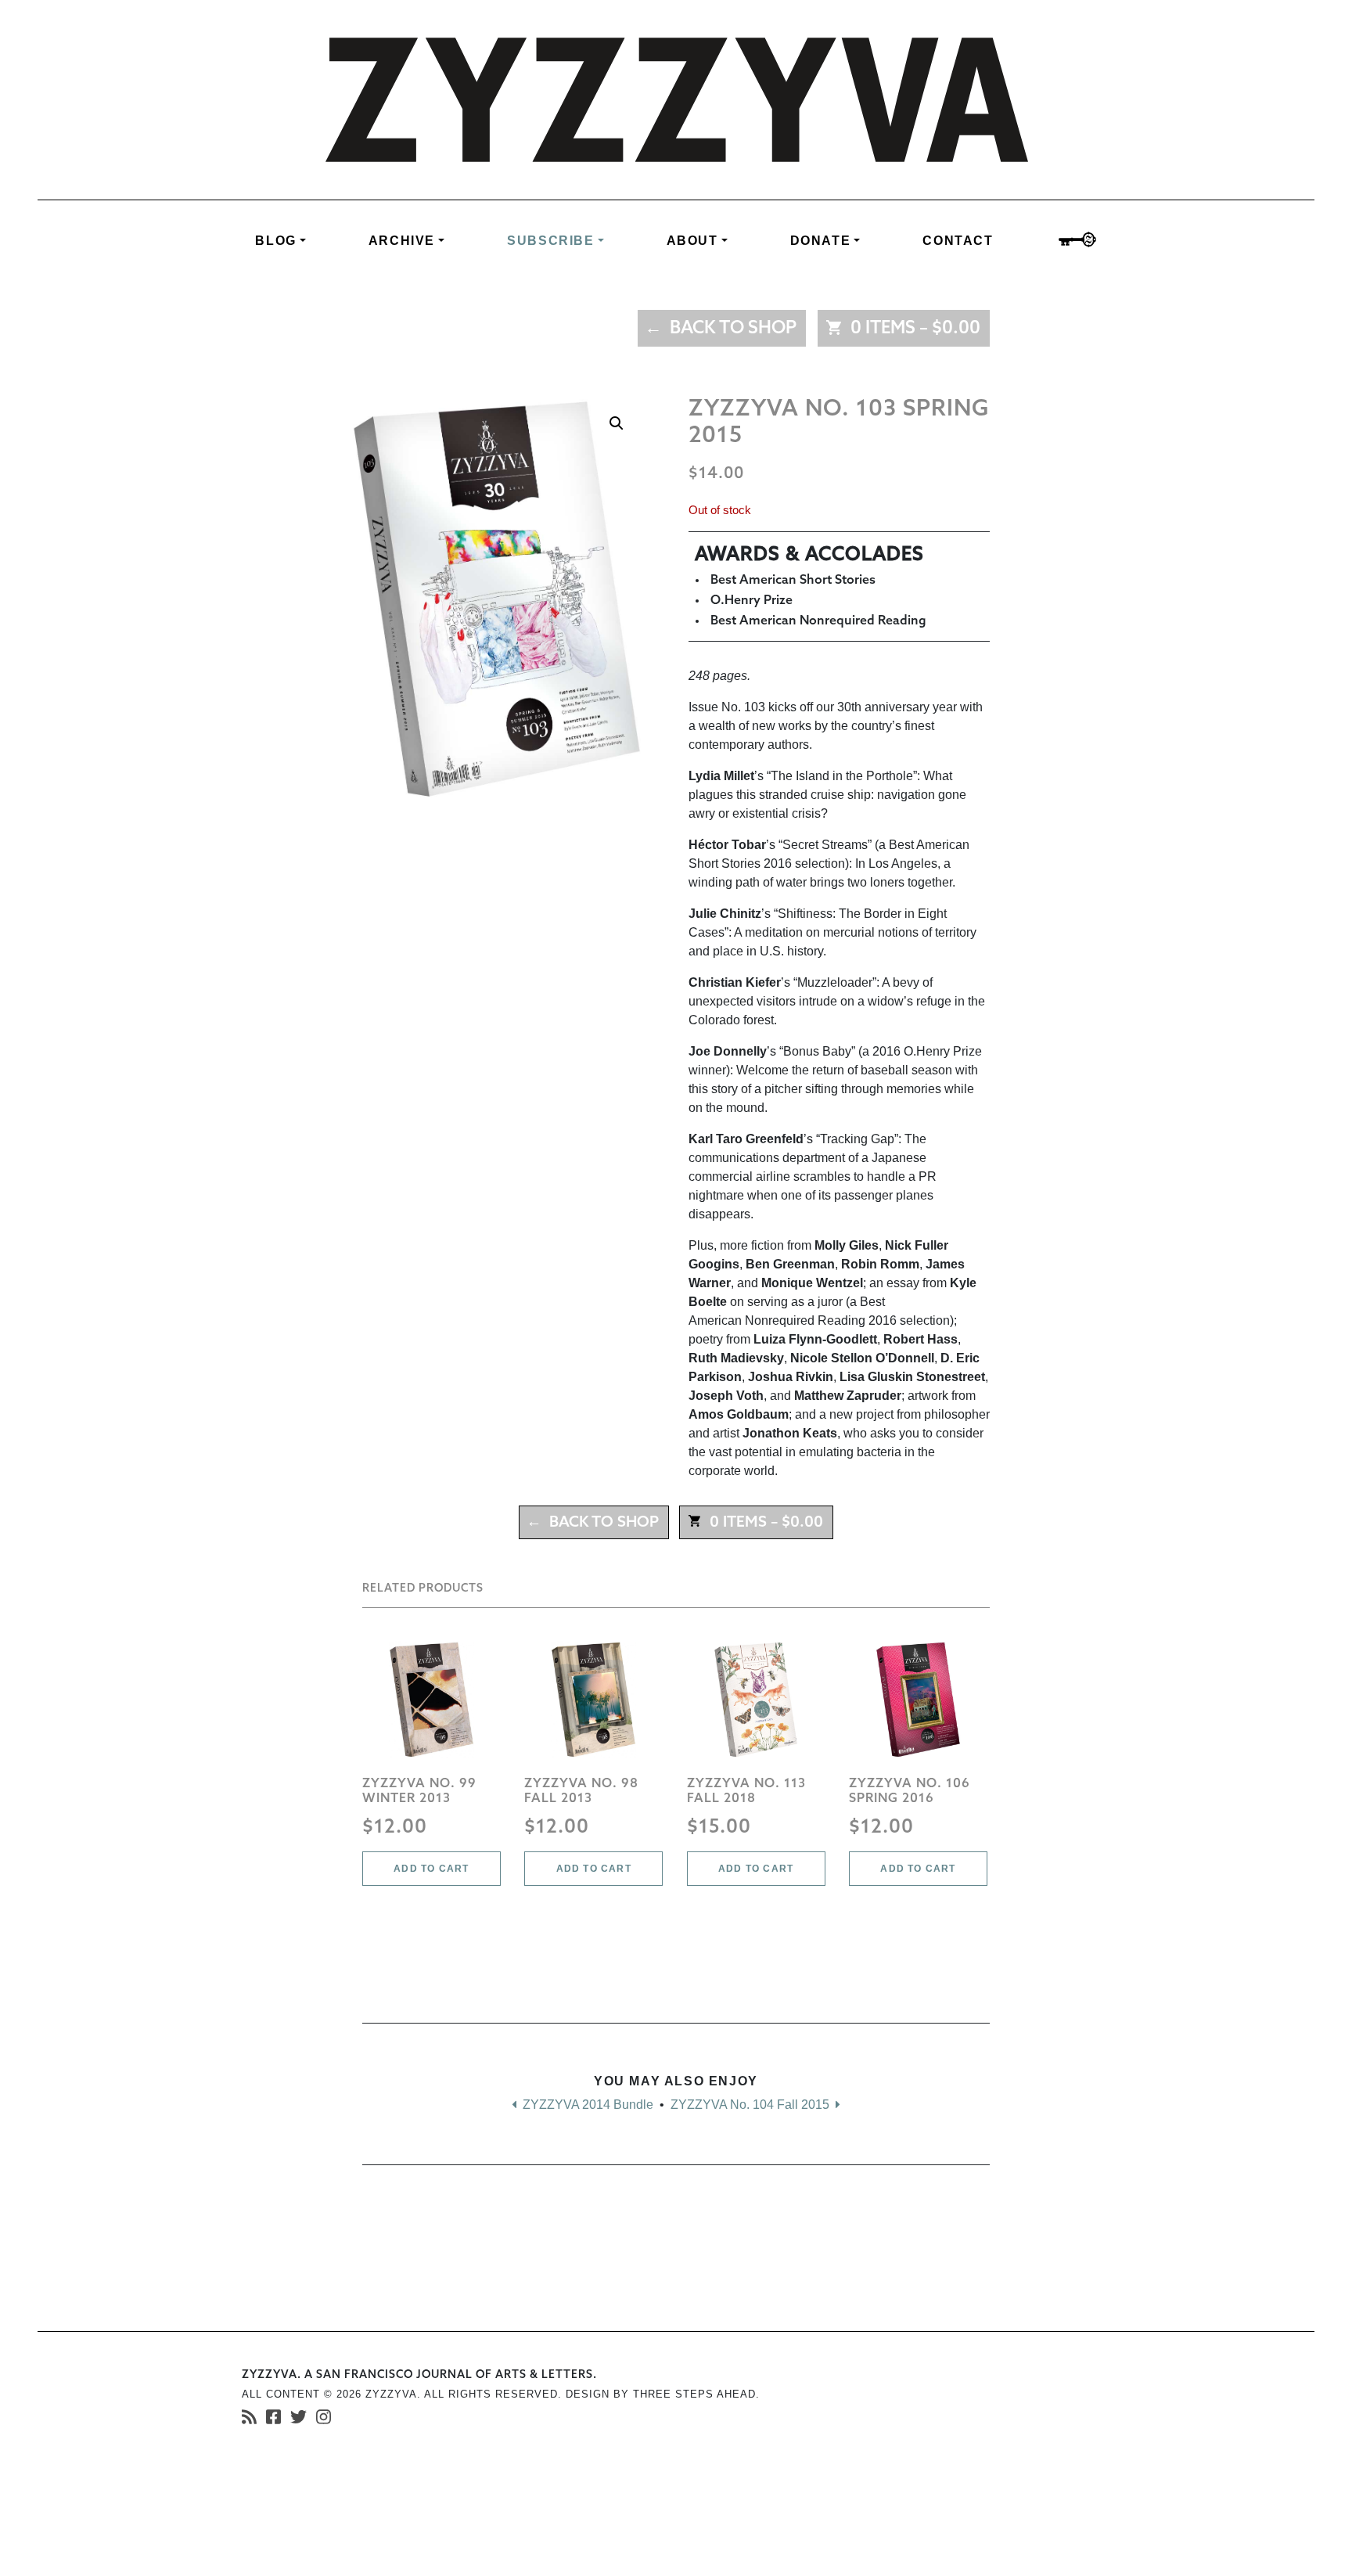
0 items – (912, 329)
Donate (821, 241)
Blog (275, 241)
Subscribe (550, 241)
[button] (617, 423)
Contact (958, 241)
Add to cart (431, 1869)
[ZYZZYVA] (676, 99)
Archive (402, 241)
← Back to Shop (721, 329)
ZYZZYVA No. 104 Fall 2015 (752, 2105)
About (692, 241)
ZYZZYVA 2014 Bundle (586, 2105)
